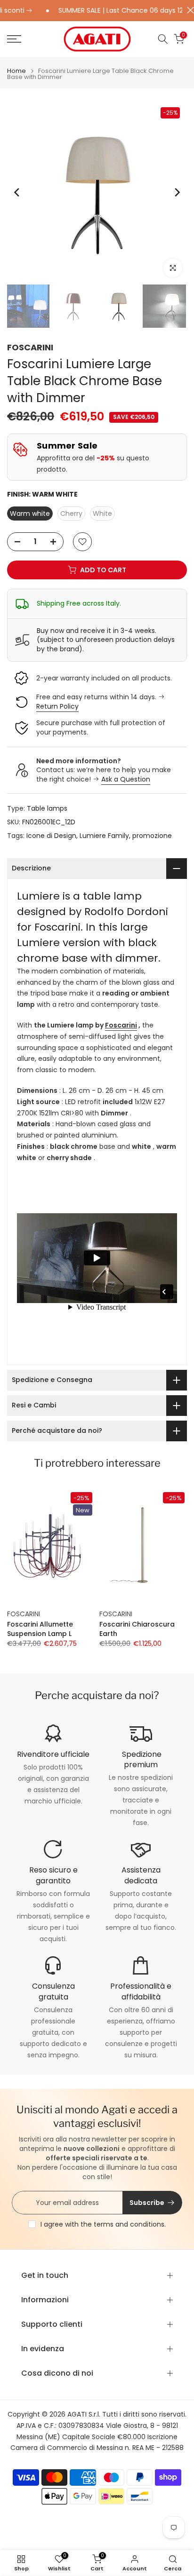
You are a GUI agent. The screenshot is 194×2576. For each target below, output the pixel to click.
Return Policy (57, 706)
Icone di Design (51, 836)
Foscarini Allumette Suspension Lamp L (40, 1629)
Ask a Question (126, 779)
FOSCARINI (30, 347)
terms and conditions (129, 2224)
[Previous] (17, 192)
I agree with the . (103, 2224)
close (188, 10)
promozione (152, 836)
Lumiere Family (104, 836)
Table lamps (47, 808)
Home (16, 71)
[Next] (177, 192)
